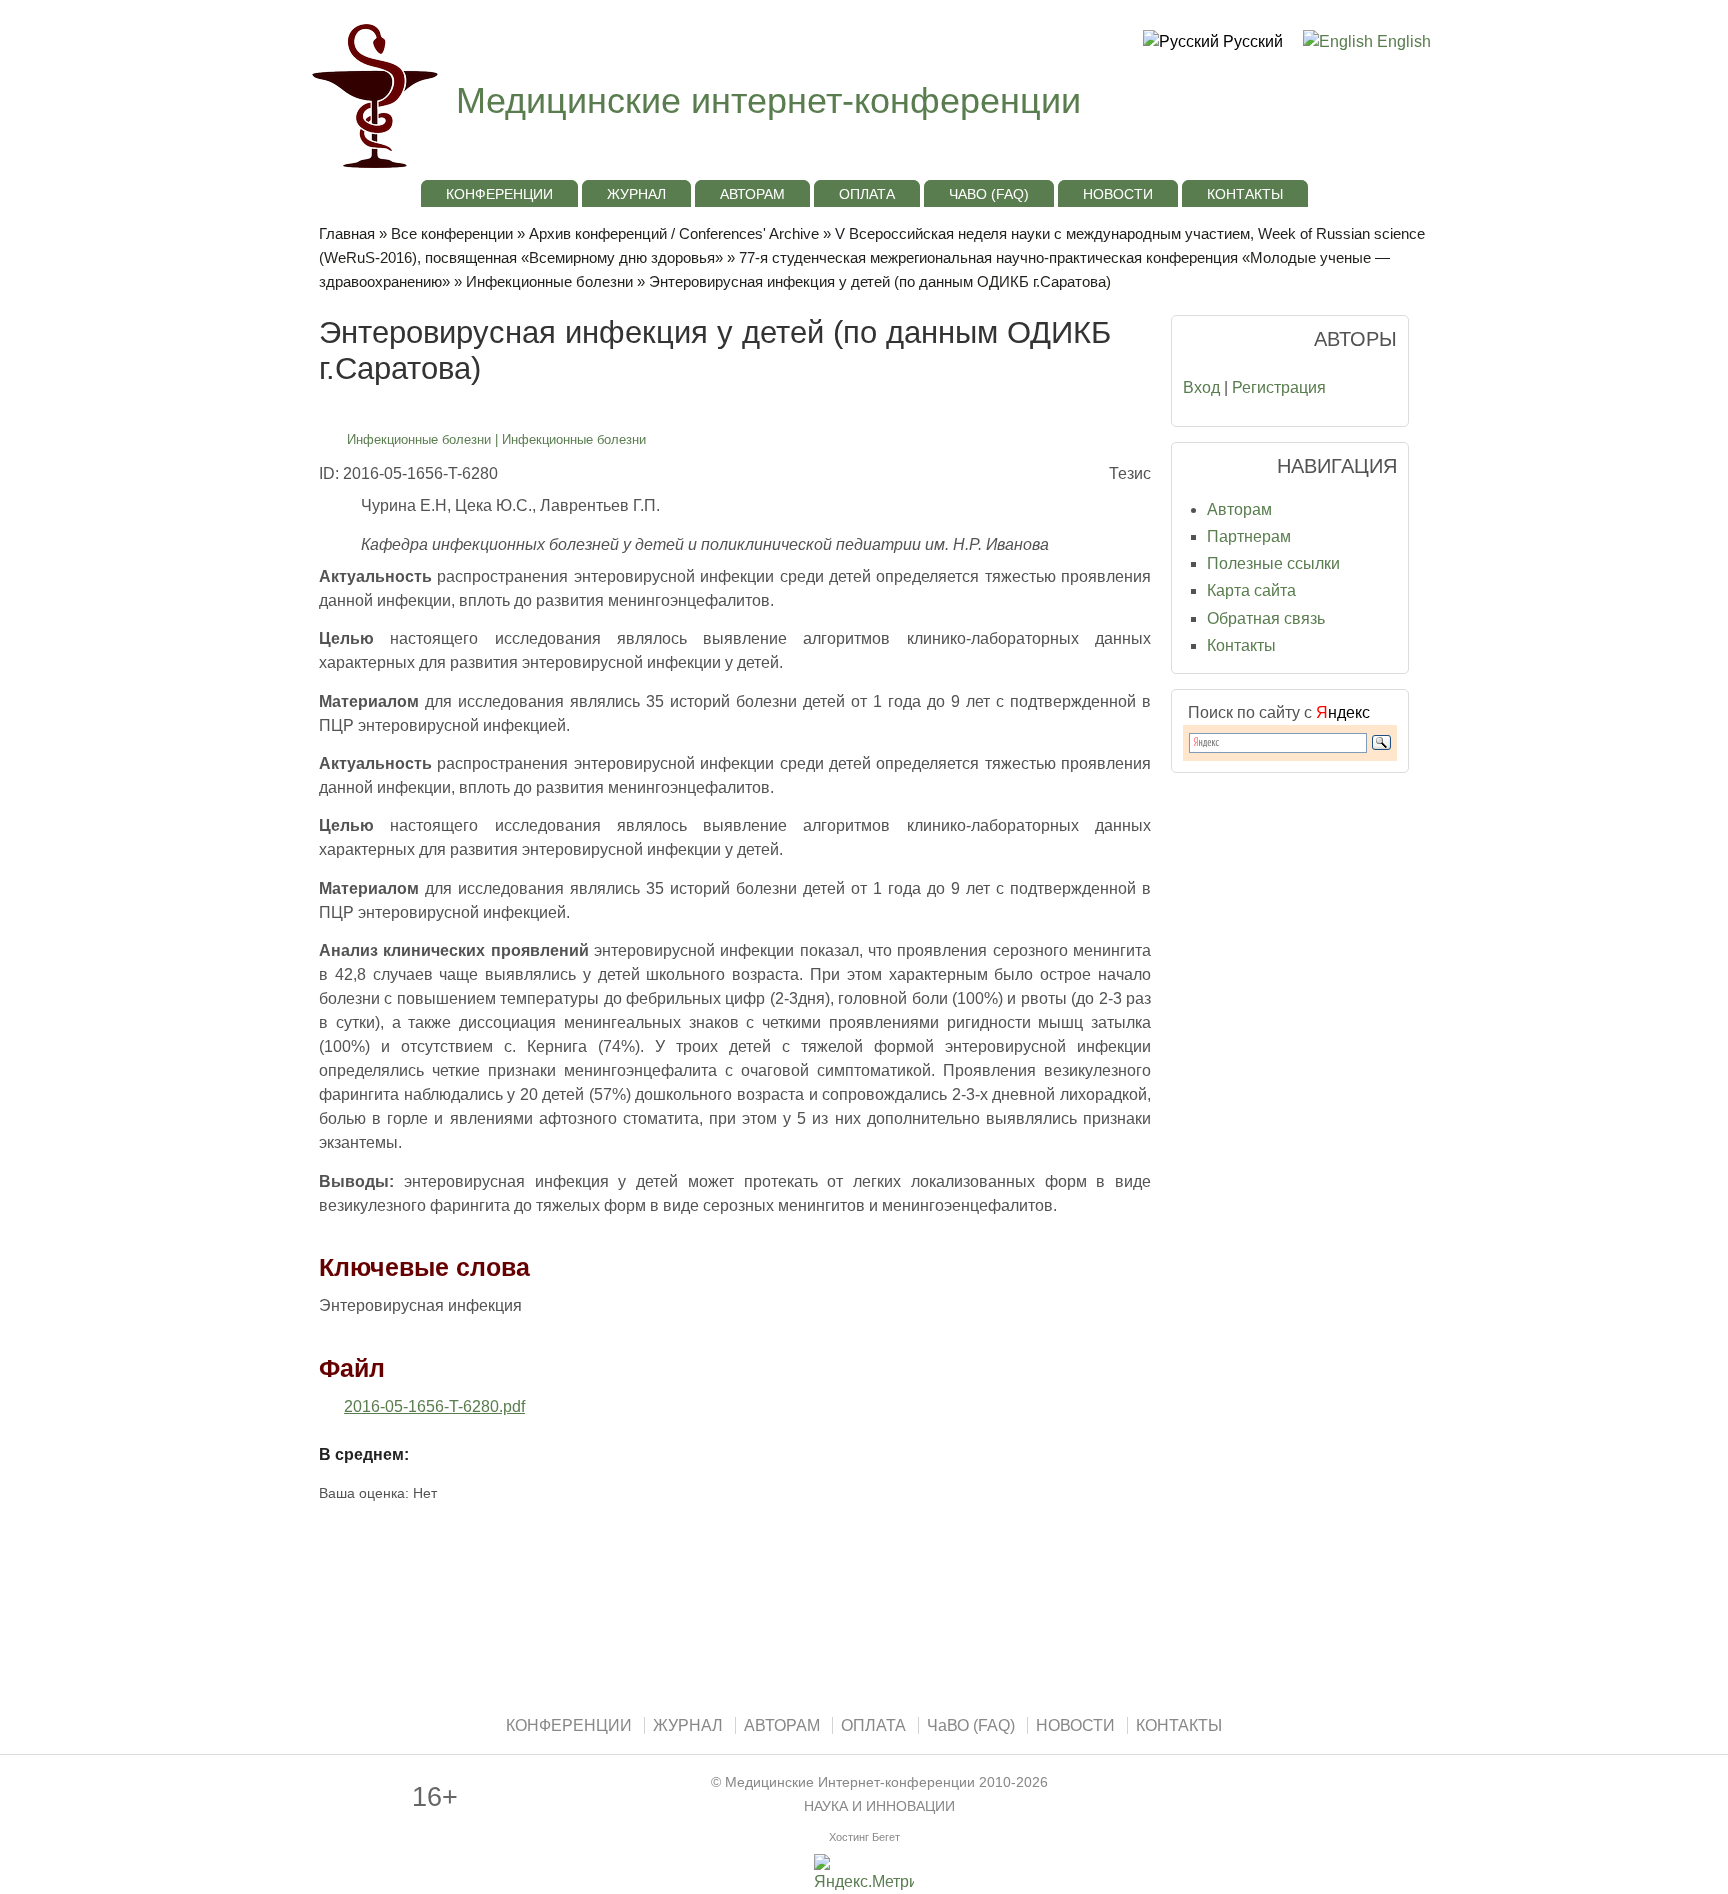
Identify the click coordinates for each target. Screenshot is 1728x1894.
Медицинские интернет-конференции (768, 100)
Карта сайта (1251, 590)
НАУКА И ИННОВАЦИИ (879, 1806)
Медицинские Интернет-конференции (850, 1782)
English (1402, 41)
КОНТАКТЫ (1245, 194)
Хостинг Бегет (864, 1837)
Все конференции (452, 233)
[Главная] (372, 169)
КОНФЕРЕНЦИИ (499, 194)
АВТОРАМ (752, 194)
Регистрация (1279, 387)
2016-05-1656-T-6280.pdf (434, 1406)
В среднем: (364, 1454)
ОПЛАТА (867, 194)
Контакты (1241, 645)
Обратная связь (1266, 618)
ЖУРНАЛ (636, 194)
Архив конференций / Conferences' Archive (674, 233)
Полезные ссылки (1273, 563)
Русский (1251, 41)
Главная (347, 233)
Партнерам (1249, 536)
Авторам (1239, 509)
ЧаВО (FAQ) (989, 194)
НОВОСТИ (1118, 194)
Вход (1201, 387)
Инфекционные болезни (549, 281)
